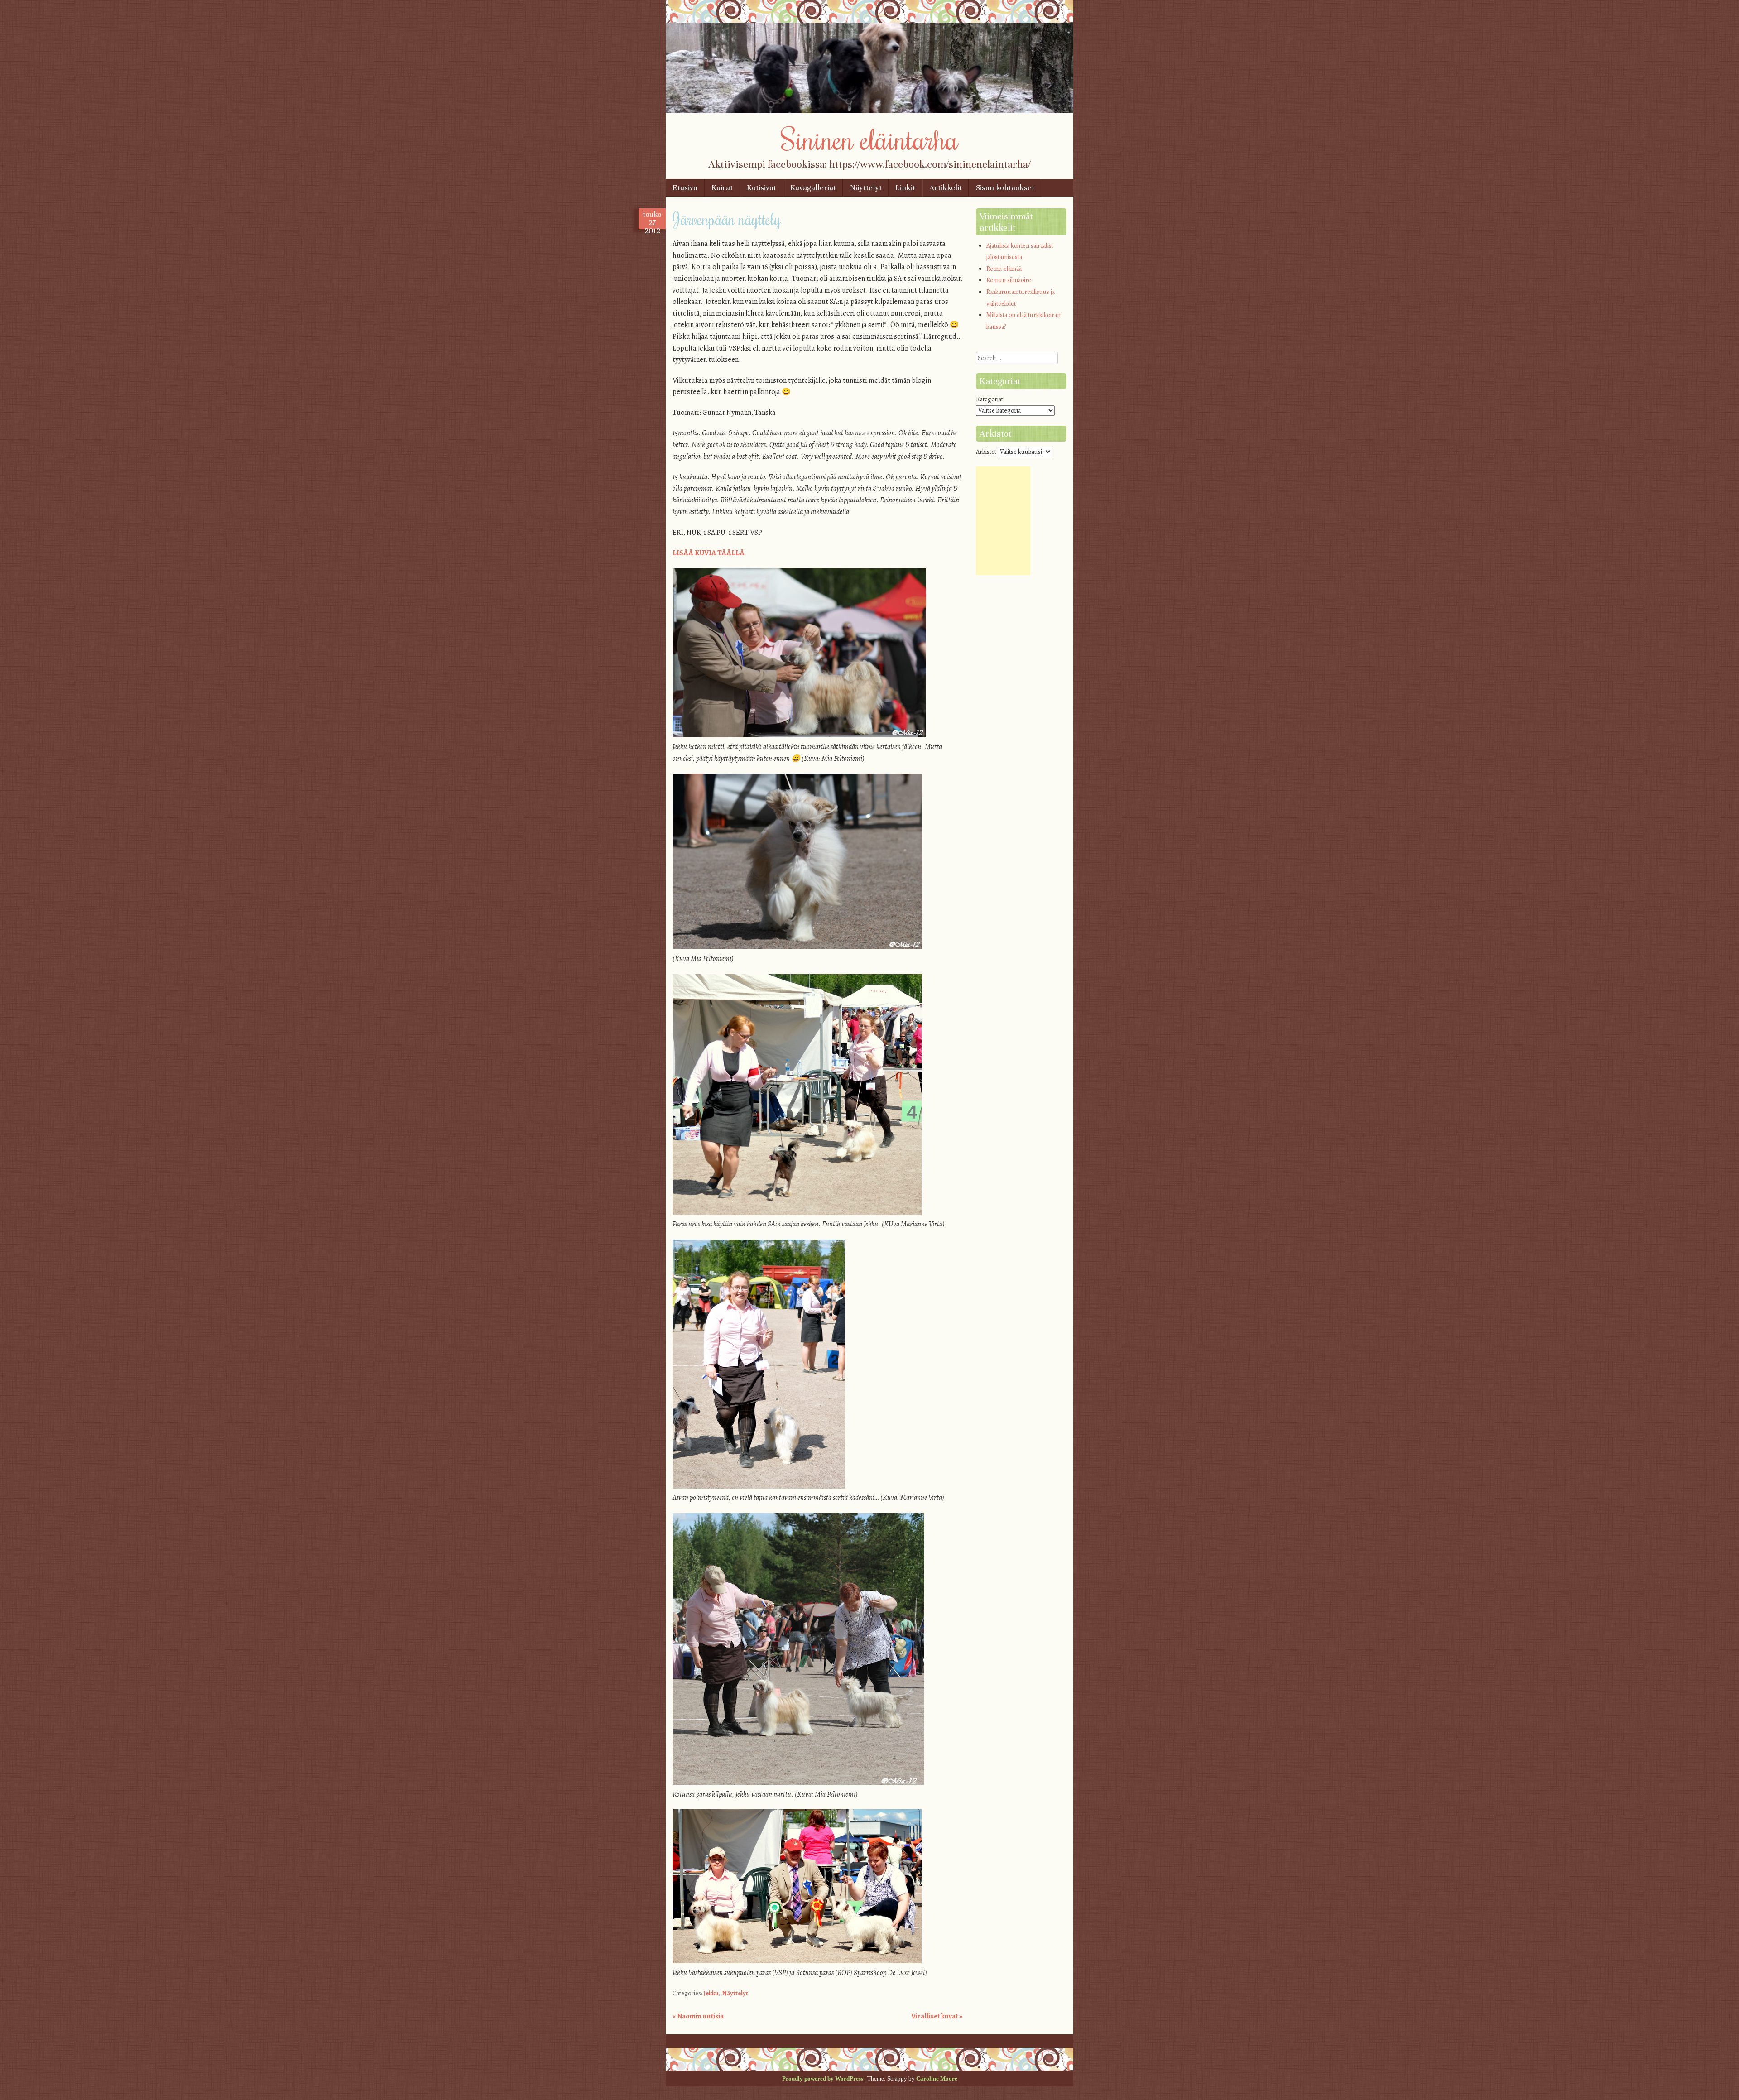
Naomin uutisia (698, 2016)
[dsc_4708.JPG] (759, 1486)
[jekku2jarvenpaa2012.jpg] (799, 735)
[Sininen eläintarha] (869, 111)
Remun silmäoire (1009, 280)
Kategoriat (990, 399)
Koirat (722, 188)
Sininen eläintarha (870, 139)
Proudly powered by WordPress (823, 2078)
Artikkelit (946, 188)
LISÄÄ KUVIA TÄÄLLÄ (709, 553)
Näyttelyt (866, 188)
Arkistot (986, 452)
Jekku (711, 1993)
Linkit (905, 188)
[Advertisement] (1003, 521)
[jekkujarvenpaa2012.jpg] (797, 947)
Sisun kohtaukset (1005, 188)
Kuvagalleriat (813, 188)
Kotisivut (761, 188)
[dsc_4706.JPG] (797, 1213)
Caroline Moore (937, 2078)
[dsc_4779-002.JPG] (797, 1961)
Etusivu (685, 188)
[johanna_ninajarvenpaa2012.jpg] (798, 1783)
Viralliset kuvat (937, 2016)
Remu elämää (1004, 269)
